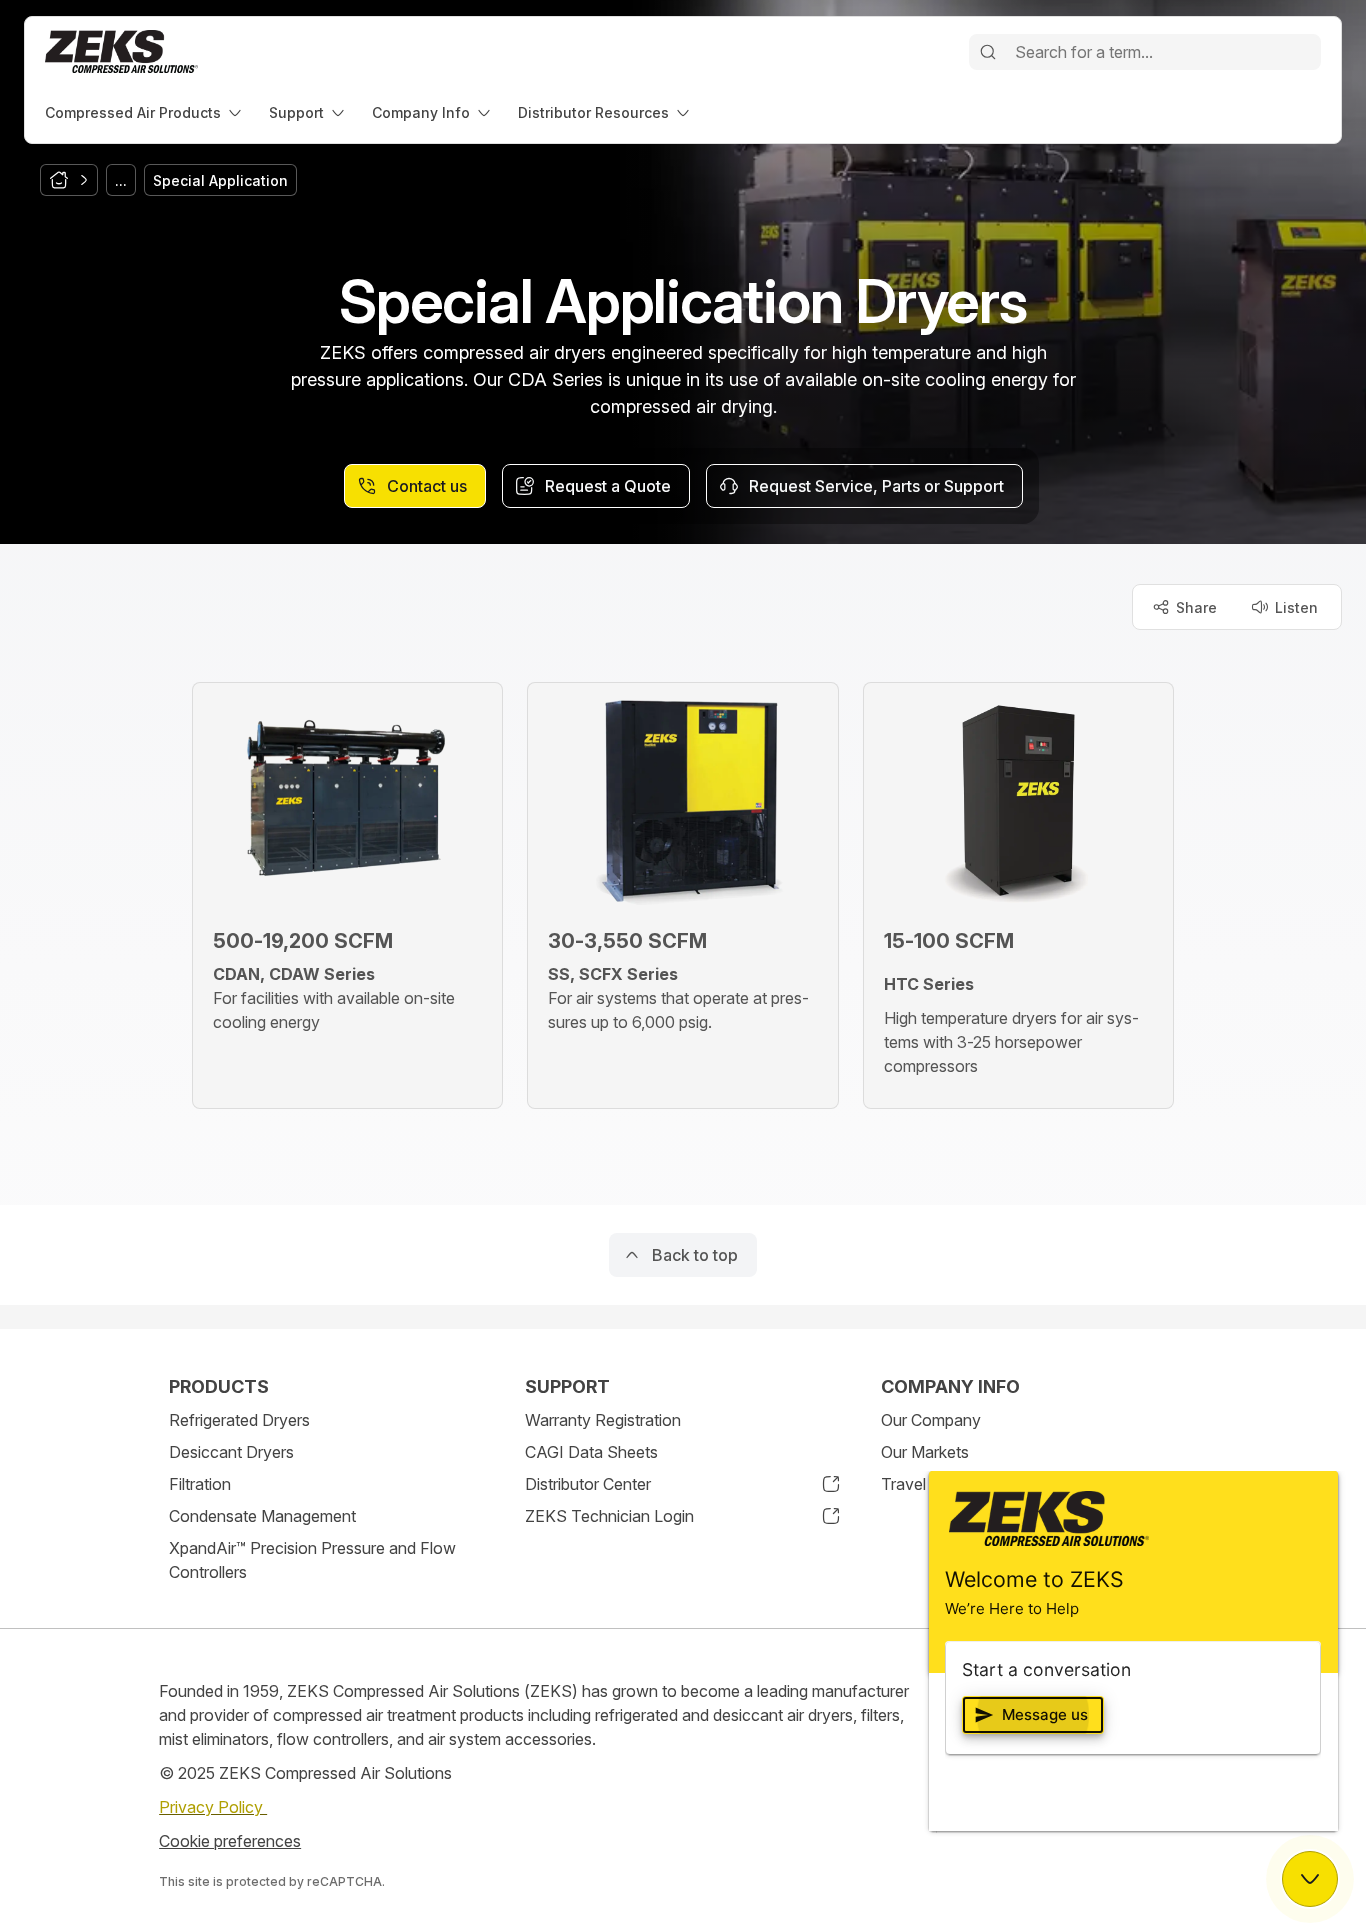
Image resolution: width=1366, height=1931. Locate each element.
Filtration (200, 1484)
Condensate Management (262, 1516)
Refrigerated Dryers (239, 1420)
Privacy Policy (213, 1807)
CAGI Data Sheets (591, 1452)
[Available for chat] (1310, 1879)
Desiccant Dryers (231, 1452)
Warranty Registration (603, 1420)
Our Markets (925, 1452)
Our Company (931, 1420)
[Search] (988, 52)
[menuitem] (145, 112)
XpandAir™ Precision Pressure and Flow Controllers (312, 1560)
